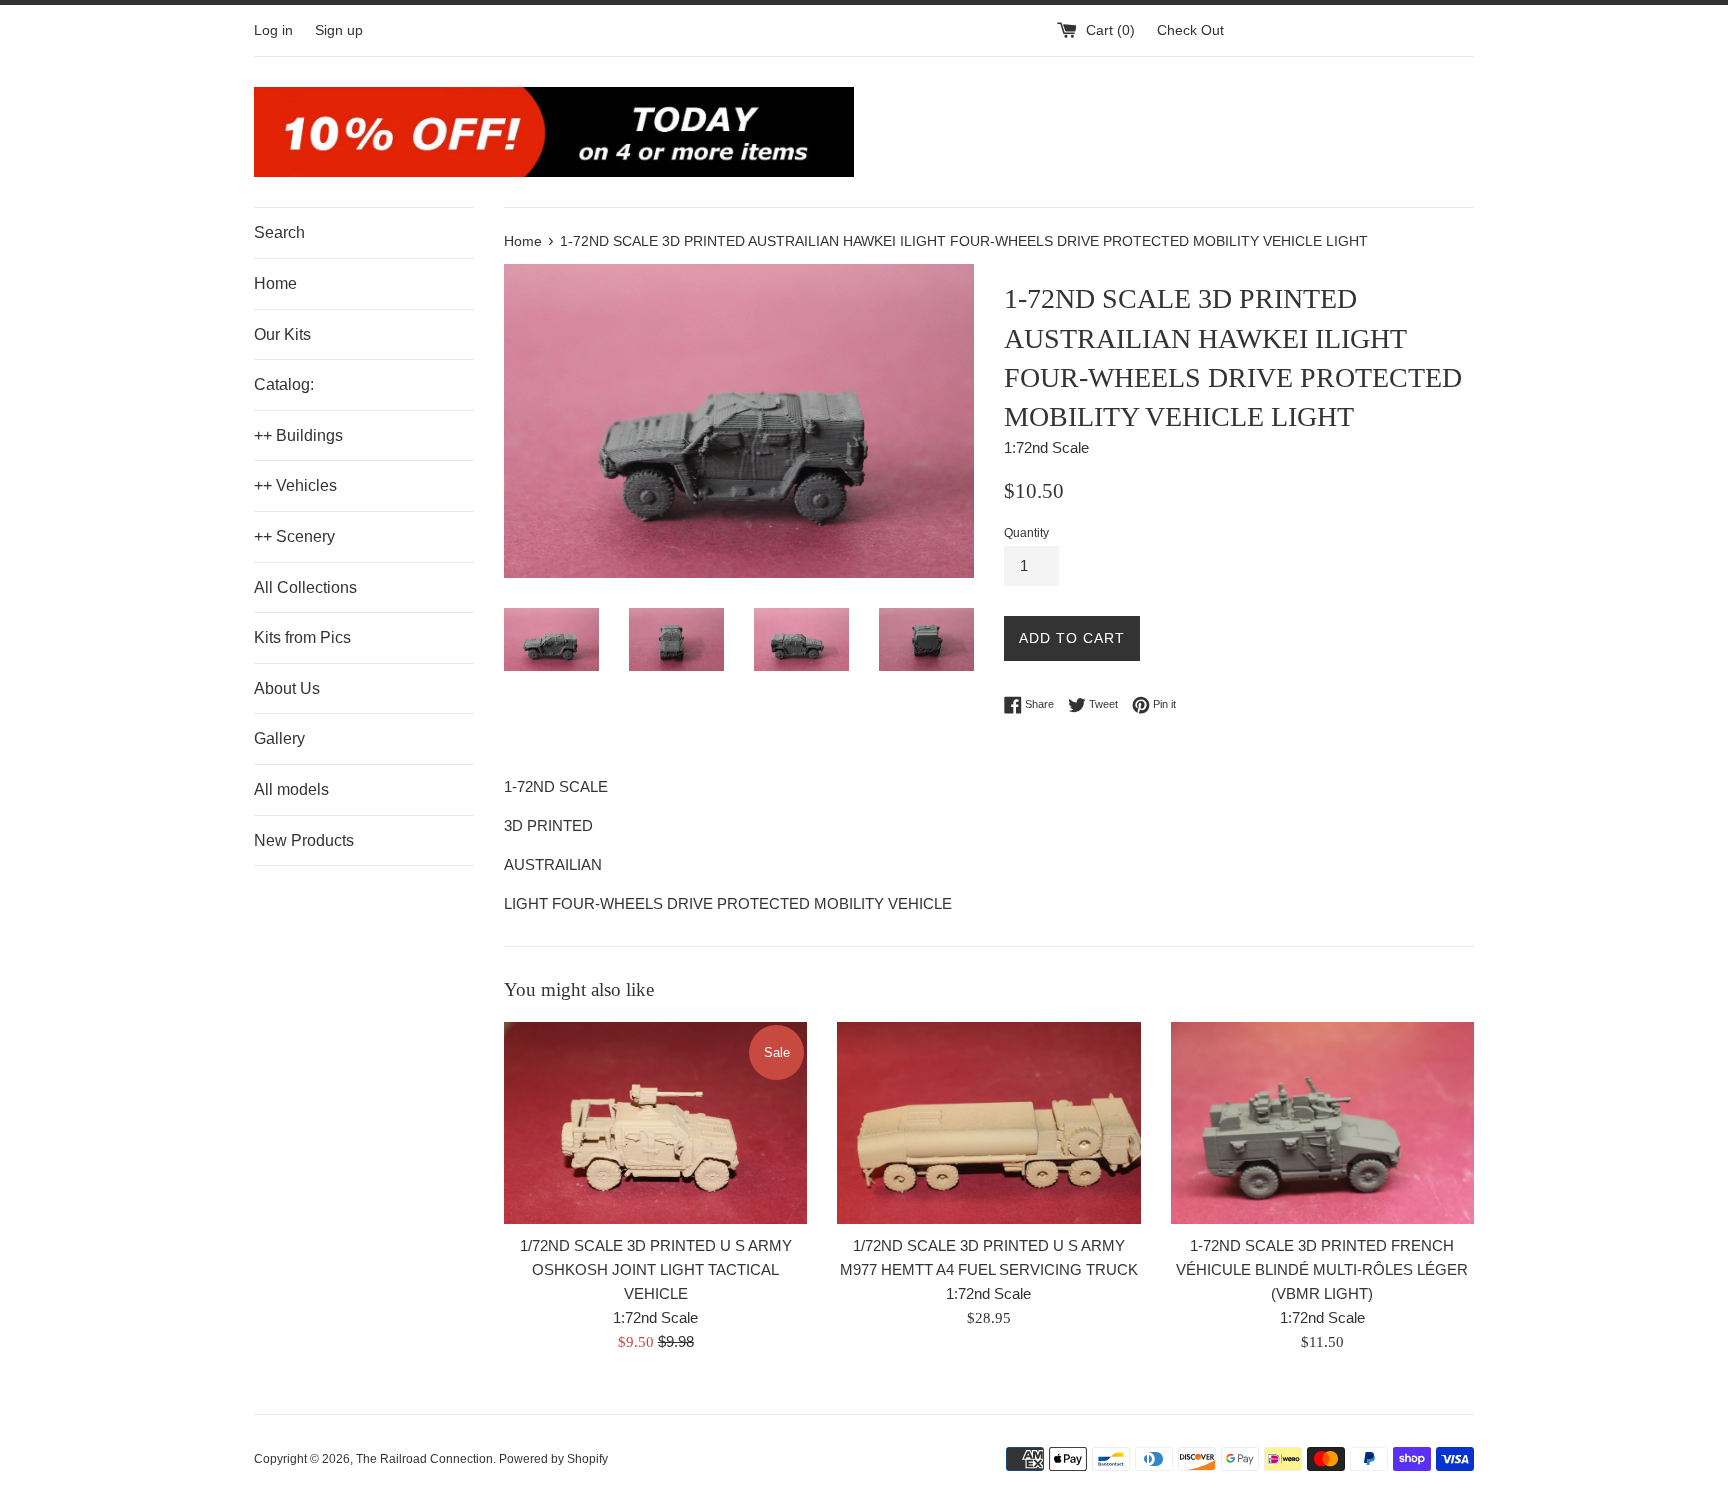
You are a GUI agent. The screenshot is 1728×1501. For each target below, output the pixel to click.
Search (279, 232)
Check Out (1190, 30)
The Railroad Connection (424, 1459)
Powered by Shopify (553, 1459)
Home (275, 283)
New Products (304, 840)
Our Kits (282, 334)
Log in (273, 30)
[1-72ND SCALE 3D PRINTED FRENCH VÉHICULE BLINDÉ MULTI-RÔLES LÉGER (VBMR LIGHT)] (1322, 1123)
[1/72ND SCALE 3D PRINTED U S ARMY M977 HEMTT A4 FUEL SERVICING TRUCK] (988, 1123)
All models (291, 789)
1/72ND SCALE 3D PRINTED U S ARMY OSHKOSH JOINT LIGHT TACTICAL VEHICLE (656, 1269)
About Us (287, 688)
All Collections (305, 587)
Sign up (339, 30)
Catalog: (284, 384)
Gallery (279, 738)
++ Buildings (298, 435)
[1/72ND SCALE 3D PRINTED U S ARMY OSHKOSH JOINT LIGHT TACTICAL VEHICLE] (655, 1123)
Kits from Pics (302, 637)
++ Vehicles (295, 485)
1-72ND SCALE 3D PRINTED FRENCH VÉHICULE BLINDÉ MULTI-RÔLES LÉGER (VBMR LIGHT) (1322, 1269)
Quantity (1026, 533)
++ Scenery (294, 536)
